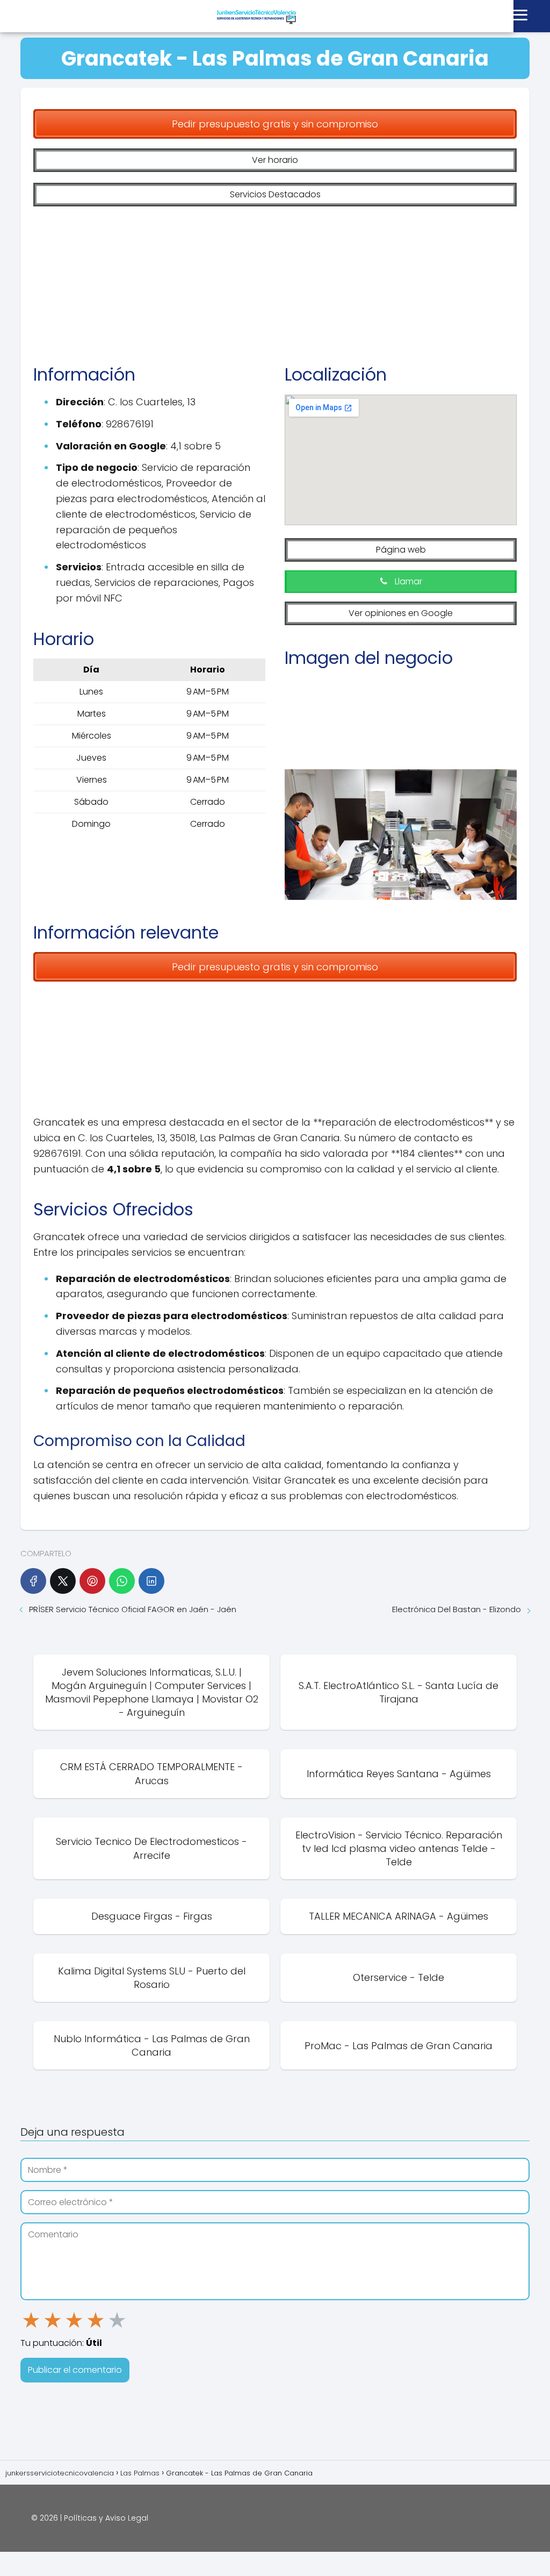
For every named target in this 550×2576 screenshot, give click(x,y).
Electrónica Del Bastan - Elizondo (457, 1609)
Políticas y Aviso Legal (106, 2518)
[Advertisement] (275, 277)
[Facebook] (33, 1581)
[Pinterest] (92, 1581)
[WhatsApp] (122, 1581)
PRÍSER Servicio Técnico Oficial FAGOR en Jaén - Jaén (133, 1609)
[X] (63, 1581)
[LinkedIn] (151, 1581)
